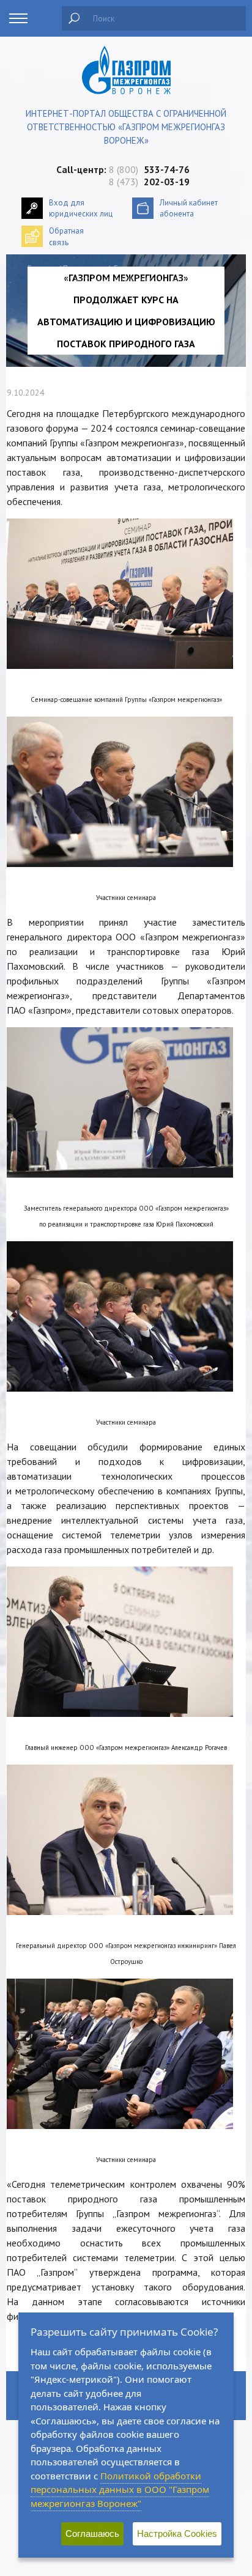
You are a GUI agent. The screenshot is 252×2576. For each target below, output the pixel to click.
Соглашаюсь (92, 2534)
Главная (42, 269)
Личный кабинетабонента (189, 208)
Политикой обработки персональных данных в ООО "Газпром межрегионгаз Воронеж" (120, 2489)
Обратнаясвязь (66, 236)
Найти (74, 18)
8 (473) (149, 182)
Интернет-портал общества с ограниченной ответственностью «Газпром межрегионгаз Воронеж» (126, 127)
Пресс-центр (85, 269)
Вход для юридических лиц (81, 208)
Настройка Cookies (177, 2534)
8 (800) (149, 169)
